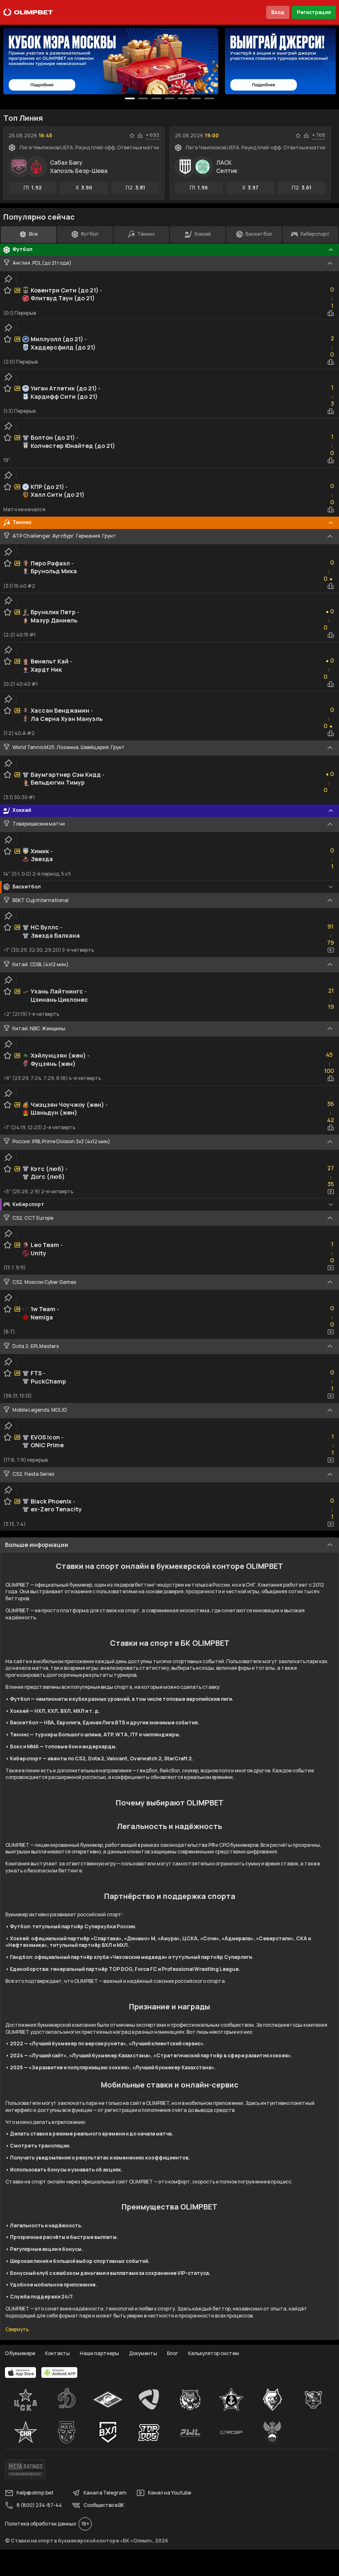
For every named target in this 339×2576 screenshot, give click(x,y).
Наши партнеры (99, 2353)
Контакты (57, 2353)
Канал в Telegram (105, 2493)
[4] (183, 98)
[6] (209, 98)
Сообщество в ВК (104, 2505)
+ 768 (319, 135)
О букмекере (20, 2353)
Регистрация (314, 12)
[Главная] (28, 12)
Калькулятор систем (214, 2353)
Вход (278, 12)
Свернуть (17, 2329)
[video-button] (331, 950)
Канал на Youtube (169, 2493)
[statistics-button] (140, 136)
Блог (173, 2353)
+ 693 (153, 135)
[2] (156, 98)
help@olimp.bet (35, 2493)
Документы (143, 2353)
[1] (143, 98)
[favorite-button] (132, 136)
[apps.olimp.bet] (21, 2373)
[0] (130, 98)
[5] (196, 98)
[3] (169, 98)
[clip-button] (8, 279)
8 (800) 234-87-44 (39, 2505)
